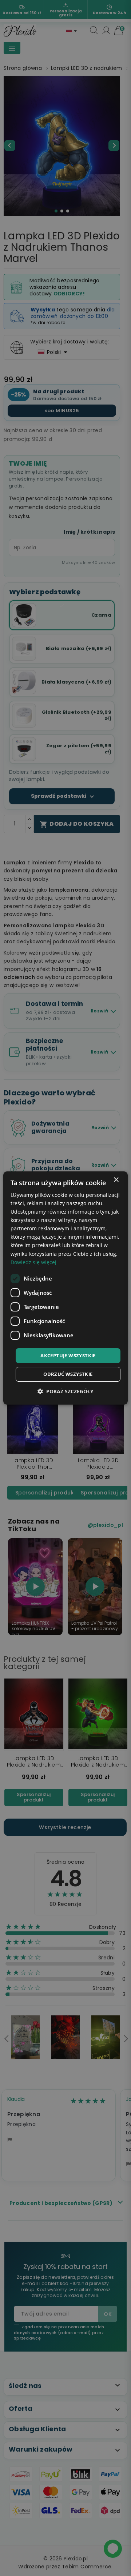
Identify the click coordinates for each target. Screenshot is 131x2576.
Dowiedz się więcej (33, 1262)
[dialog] (65, 1288)
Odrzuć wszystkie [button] (68, 1374)
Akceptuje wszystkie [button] (68, 1355)
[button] (65, 1391)
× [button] (116, 1180)
